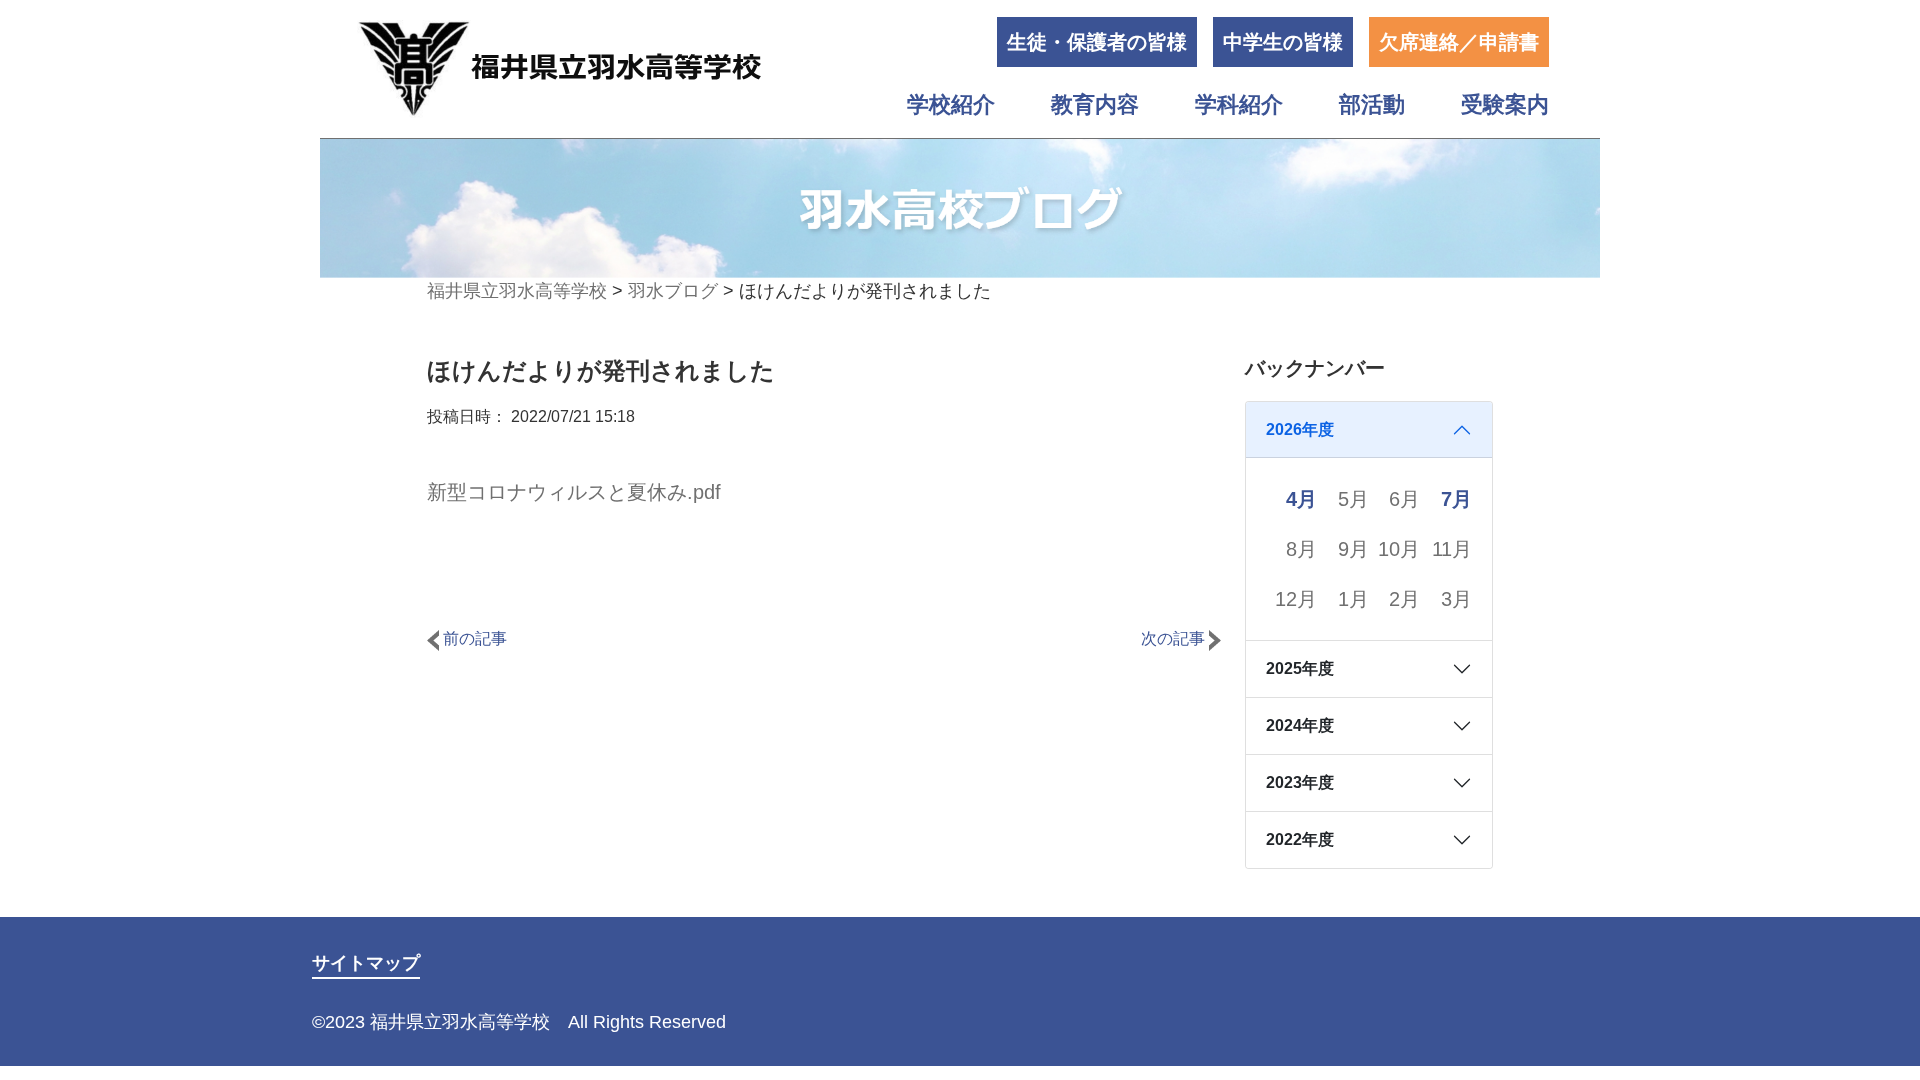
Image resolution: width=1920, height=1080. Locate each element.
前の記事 (473, 638)
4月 (1301, 499)
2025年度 (1300, 668)
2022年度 (1300, 839)
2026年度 (1300, 429)
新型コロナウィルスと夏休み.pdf (574, 492)
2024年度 (1300, 725)
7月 (1456, 499)
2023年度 (1300, 782)
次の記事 (1175, 638)
